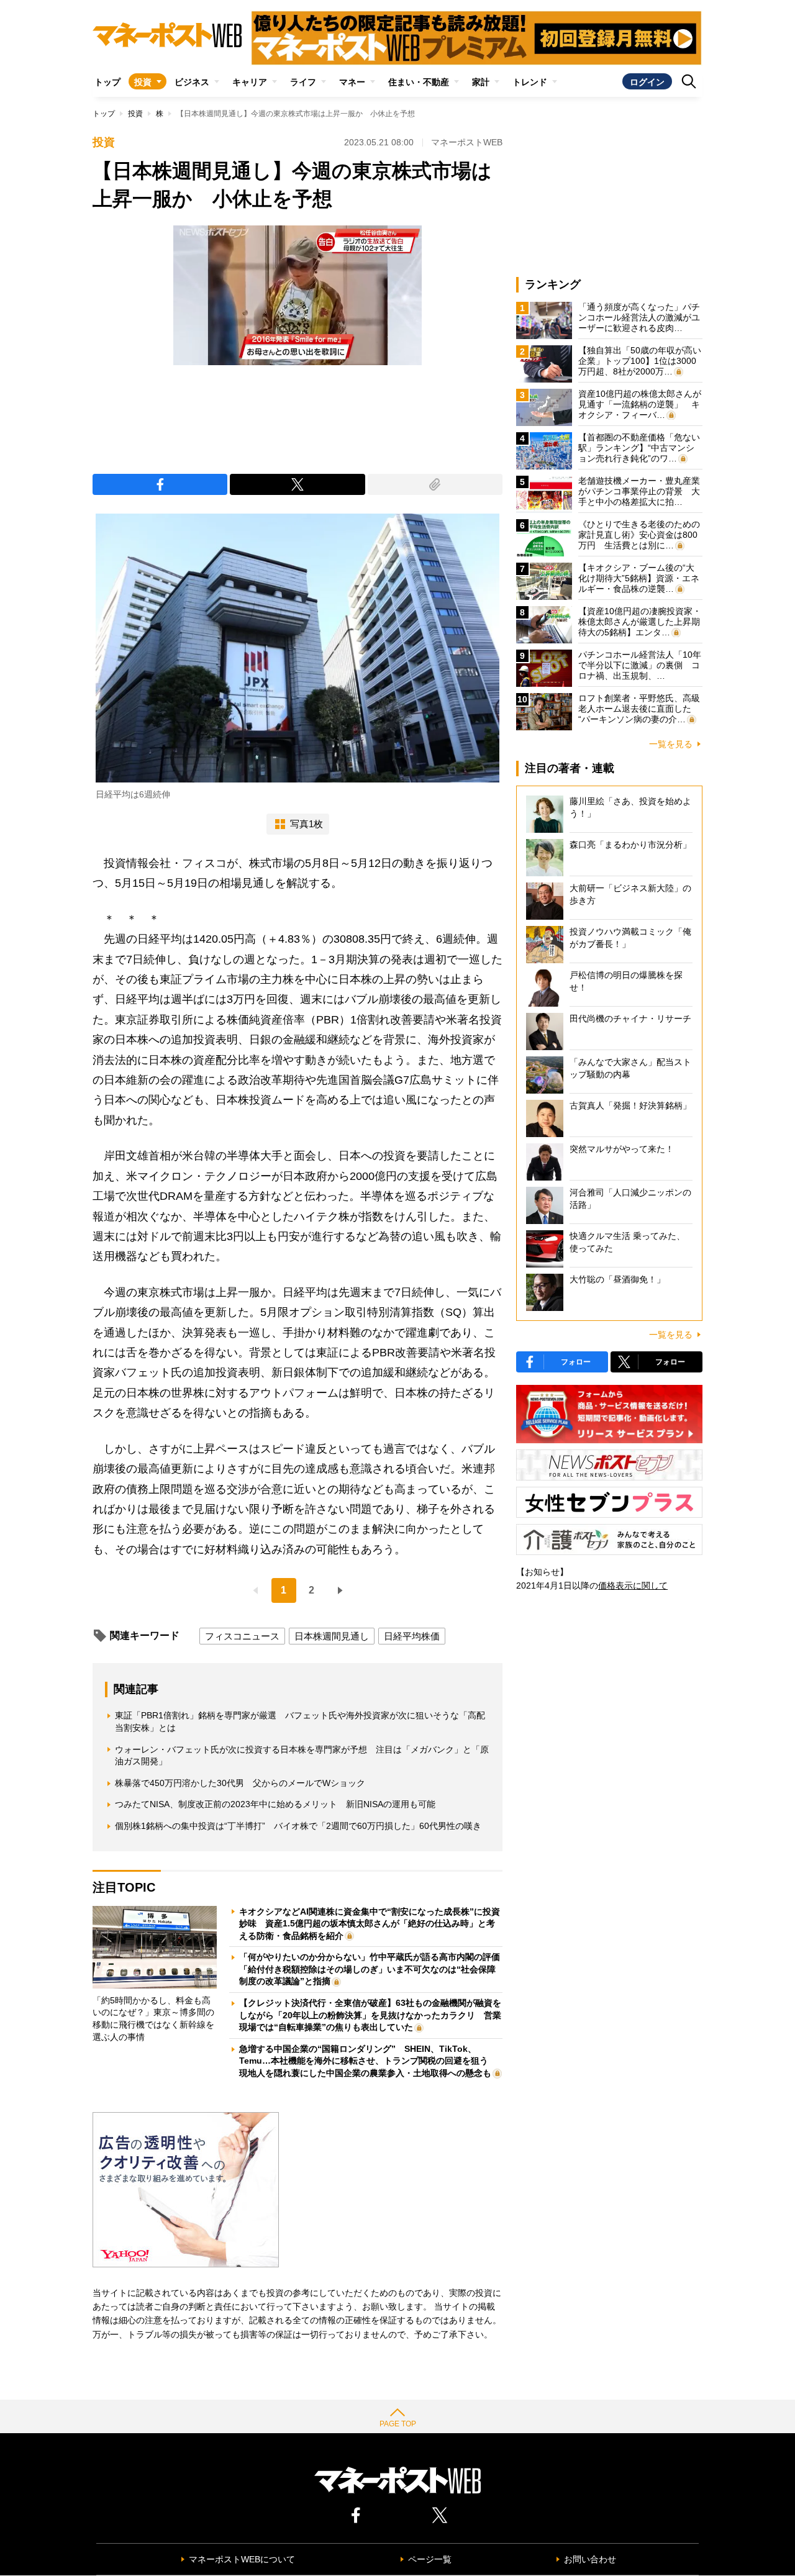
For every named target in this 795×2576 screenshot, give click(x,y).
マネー (352, 82)
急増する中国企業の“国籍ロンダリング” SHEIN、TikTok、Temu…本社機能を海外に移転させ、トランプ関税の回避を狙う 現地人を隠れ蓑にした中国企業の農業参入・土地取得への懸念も (368, 2061)
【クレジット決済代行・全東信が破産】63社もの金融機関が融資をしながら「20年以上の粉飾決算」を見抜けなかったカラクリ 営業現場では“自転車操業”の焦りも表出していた (370, 2015)
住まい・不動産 (419, 82)
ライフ (303, 82)
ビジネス (192, 82)
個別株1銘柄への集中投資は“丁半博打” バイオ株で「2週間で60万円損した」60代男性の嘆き (298, 1826)
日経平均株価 (412, 1636)
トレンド (530, 82)
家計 (481, 82)
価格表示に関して (633, 1585)
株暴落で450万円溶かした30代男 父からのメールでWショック (240, 1783)
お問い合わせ (590, 2559)
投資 (143, 82)
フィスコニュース (242, 1636)
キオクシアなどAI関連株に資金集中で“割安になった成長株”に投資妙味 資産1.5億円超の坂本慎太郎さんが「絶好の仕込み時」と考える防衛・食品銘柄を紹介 (370, 1924)
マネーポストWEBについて (242, 2559)
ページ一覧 (430, 2559)
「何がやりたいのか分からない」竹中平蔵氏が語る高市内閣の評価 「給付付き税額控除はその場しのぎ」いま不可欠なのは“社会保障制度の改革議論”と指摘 (374, 1969)
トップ (107, 82)
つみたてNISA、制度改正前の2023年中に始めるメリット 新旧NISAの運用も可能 (275, 1804)
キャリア (250, 82)
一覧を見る (671, 744)
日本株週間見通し (332, 1636)
